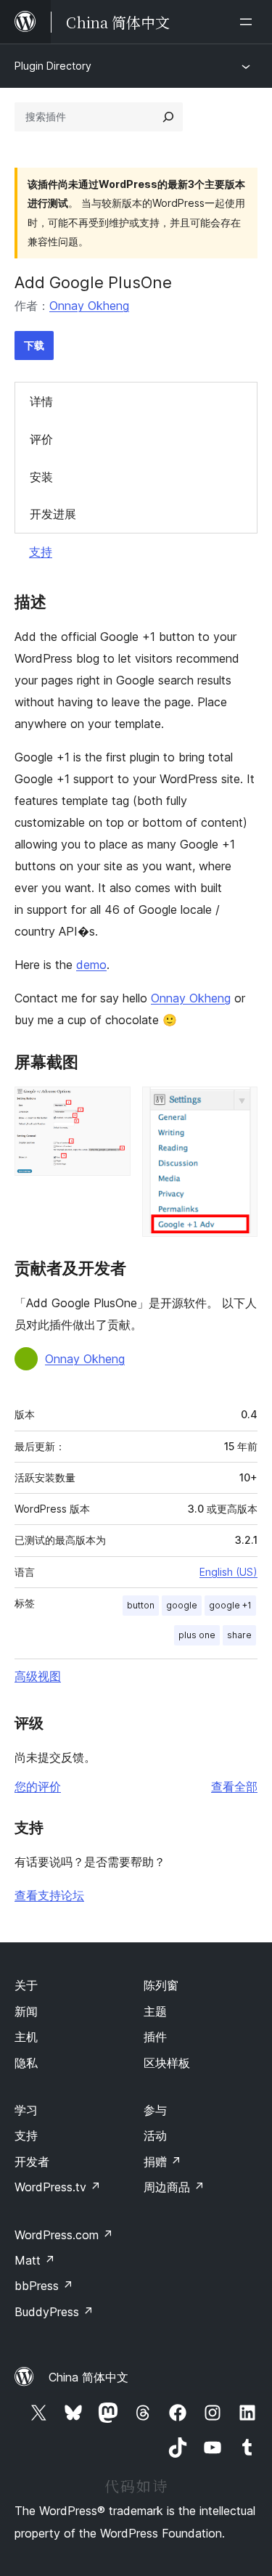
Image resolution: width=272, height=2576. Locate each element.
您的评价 (38, 1786)
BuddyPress (54, 2312)
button (141, 1605)
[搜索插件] (168, 117)
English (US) (228, 1572)
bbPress (44, 2286)
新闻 (26, 2011)
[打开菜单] (249, 22)
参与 (155, 2110)
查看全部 (234, 1786)
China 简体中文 (88, 2377)
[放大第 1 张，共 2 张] (111, 1106)
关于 (26, 1985)
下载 (34, 345)
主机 (26, 2037)
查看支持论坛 (49, 1895)
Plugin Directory (53, 66)
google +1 (230, 1605)
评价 (41, 439)
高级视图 (38, 1676)
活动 (155, 2135)
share (239, 1635)
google (182, 1605)
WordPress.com (64, 2235)
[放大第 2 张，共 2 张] (238, 1106)
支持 (41, 552)
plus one (197, 1635)
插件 (155, 2037)
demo (91, 965)
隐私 (26, 2063)
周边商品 (174, 2187)
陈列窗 (161, 1985)
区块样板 (167, 2063)
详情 (41, 401)
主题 (155, 2011)
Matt (35, 2260)
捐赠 (162, 2162)
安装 (41, 477)
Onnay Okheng (89, 306)
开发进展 (53, 514)
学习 (26, 2110)
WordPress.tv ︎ (58, 2187)
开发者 (32, 2162)
